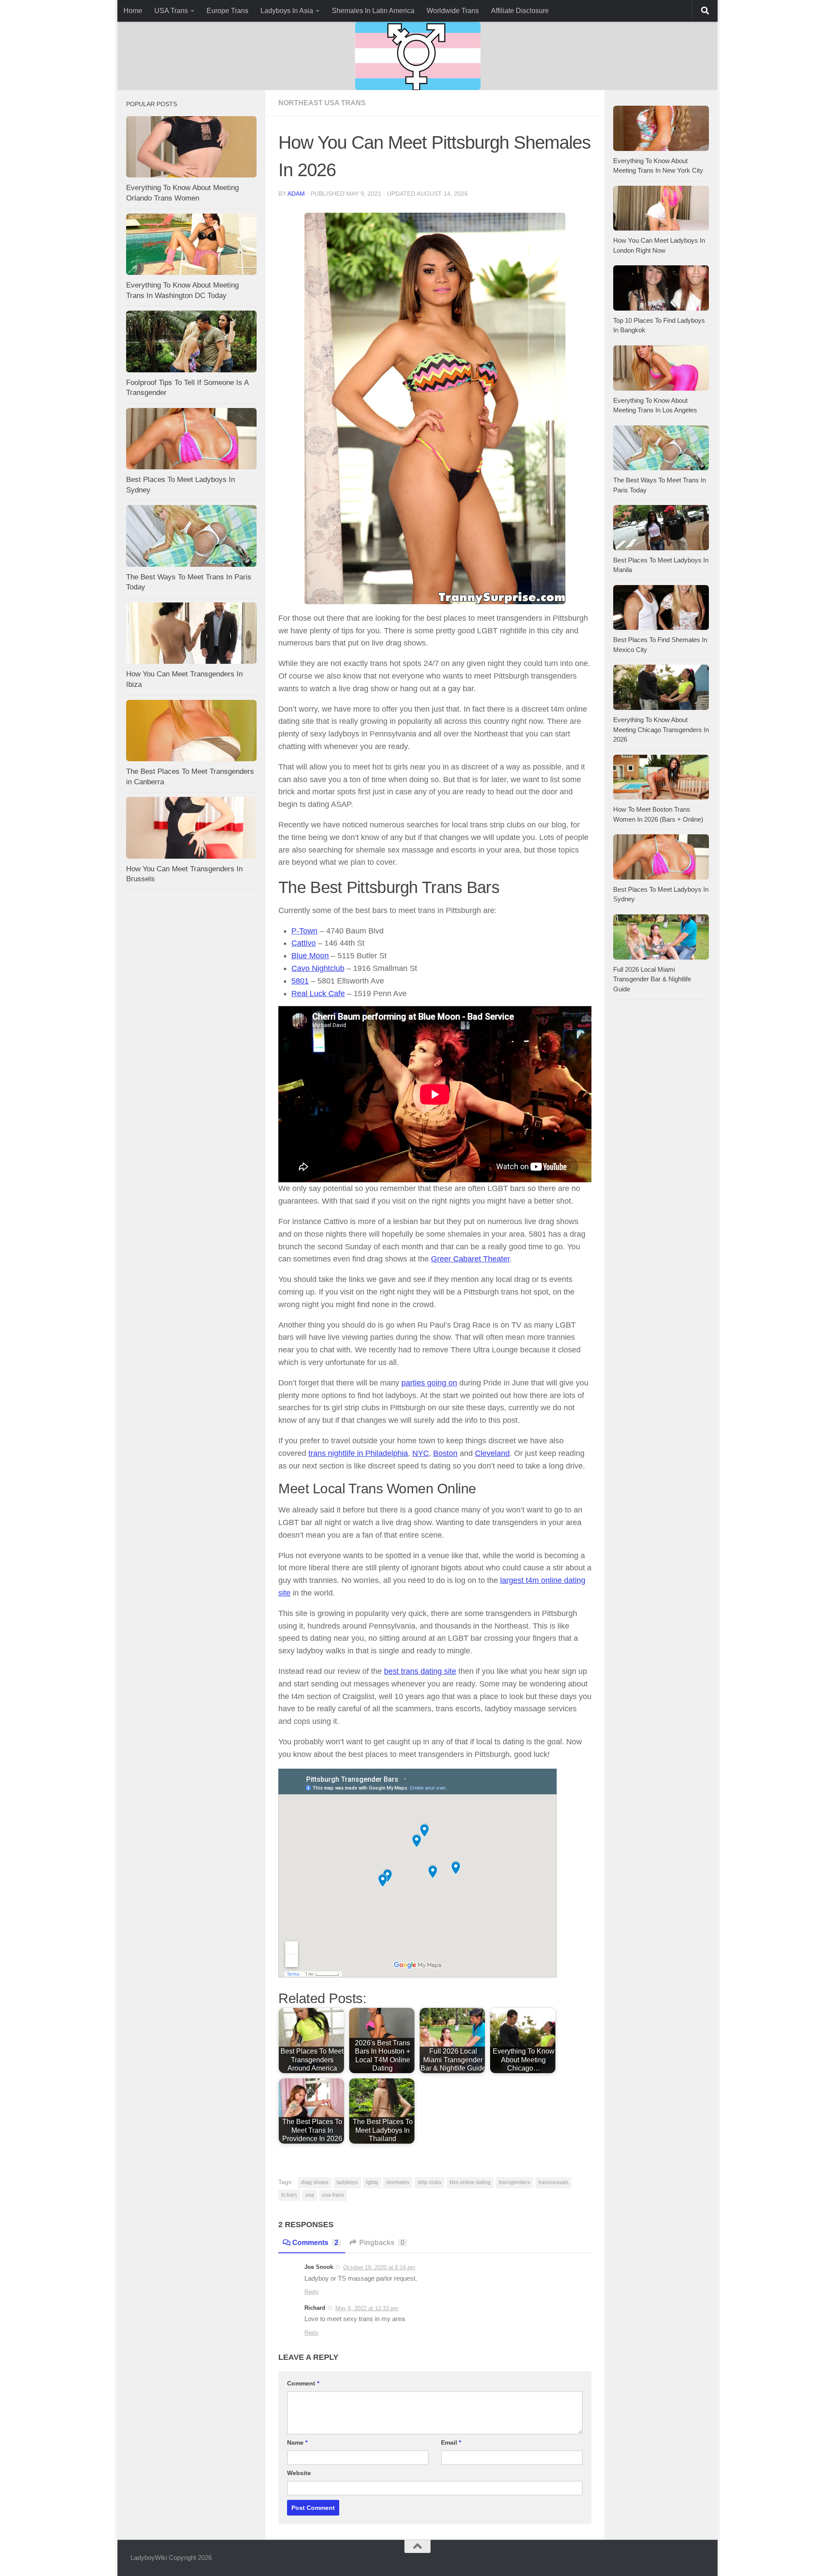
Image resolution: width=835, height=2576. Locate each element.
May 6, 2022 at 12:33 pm (367, 2308)
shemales (398, 2182)
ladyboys (347, 2182)
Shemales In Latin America (373, 11)
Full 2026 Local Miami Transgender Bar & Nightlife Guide (652, 979)
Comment (303, 2383)
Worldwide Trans (453, 11)
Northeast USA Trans (322, 103)
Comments (315, 2243)
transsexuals (553, 2182)
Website (299, 2473)
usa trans (333, 2195)
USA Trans (171, 11)
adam (296, 194)
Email (451, 2442)
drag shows (315, 2182)
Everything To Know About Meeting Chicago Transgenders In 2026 (661, 729)
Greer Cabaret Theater (470, 1259)
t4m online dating (470, 2182)
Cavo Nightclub (318, 968)
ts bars (289, 2195)
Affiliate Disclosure (520, 11)
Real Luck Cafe (318, 994)
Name (297, 2442)
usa (310, 2195)
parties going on (429, 1383)
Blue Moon (310, 956)
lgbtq (372, 2182)
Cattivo (304, 943)
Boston (445, 1453)
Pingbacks (382, 2243)
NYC (421, 1453)
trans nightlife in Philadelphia (358, 1453)
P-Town (304, 931)
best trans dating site (420, 1671)
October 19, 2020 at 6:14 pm (379, 2267)
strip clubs (429, 2182)
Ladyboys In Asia (287, 11)
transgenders (514, 2182)
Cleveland (492, 1453)
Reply (312, 2292)
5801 (300, 981)
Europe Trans (227, 11)
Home (133, 11)
